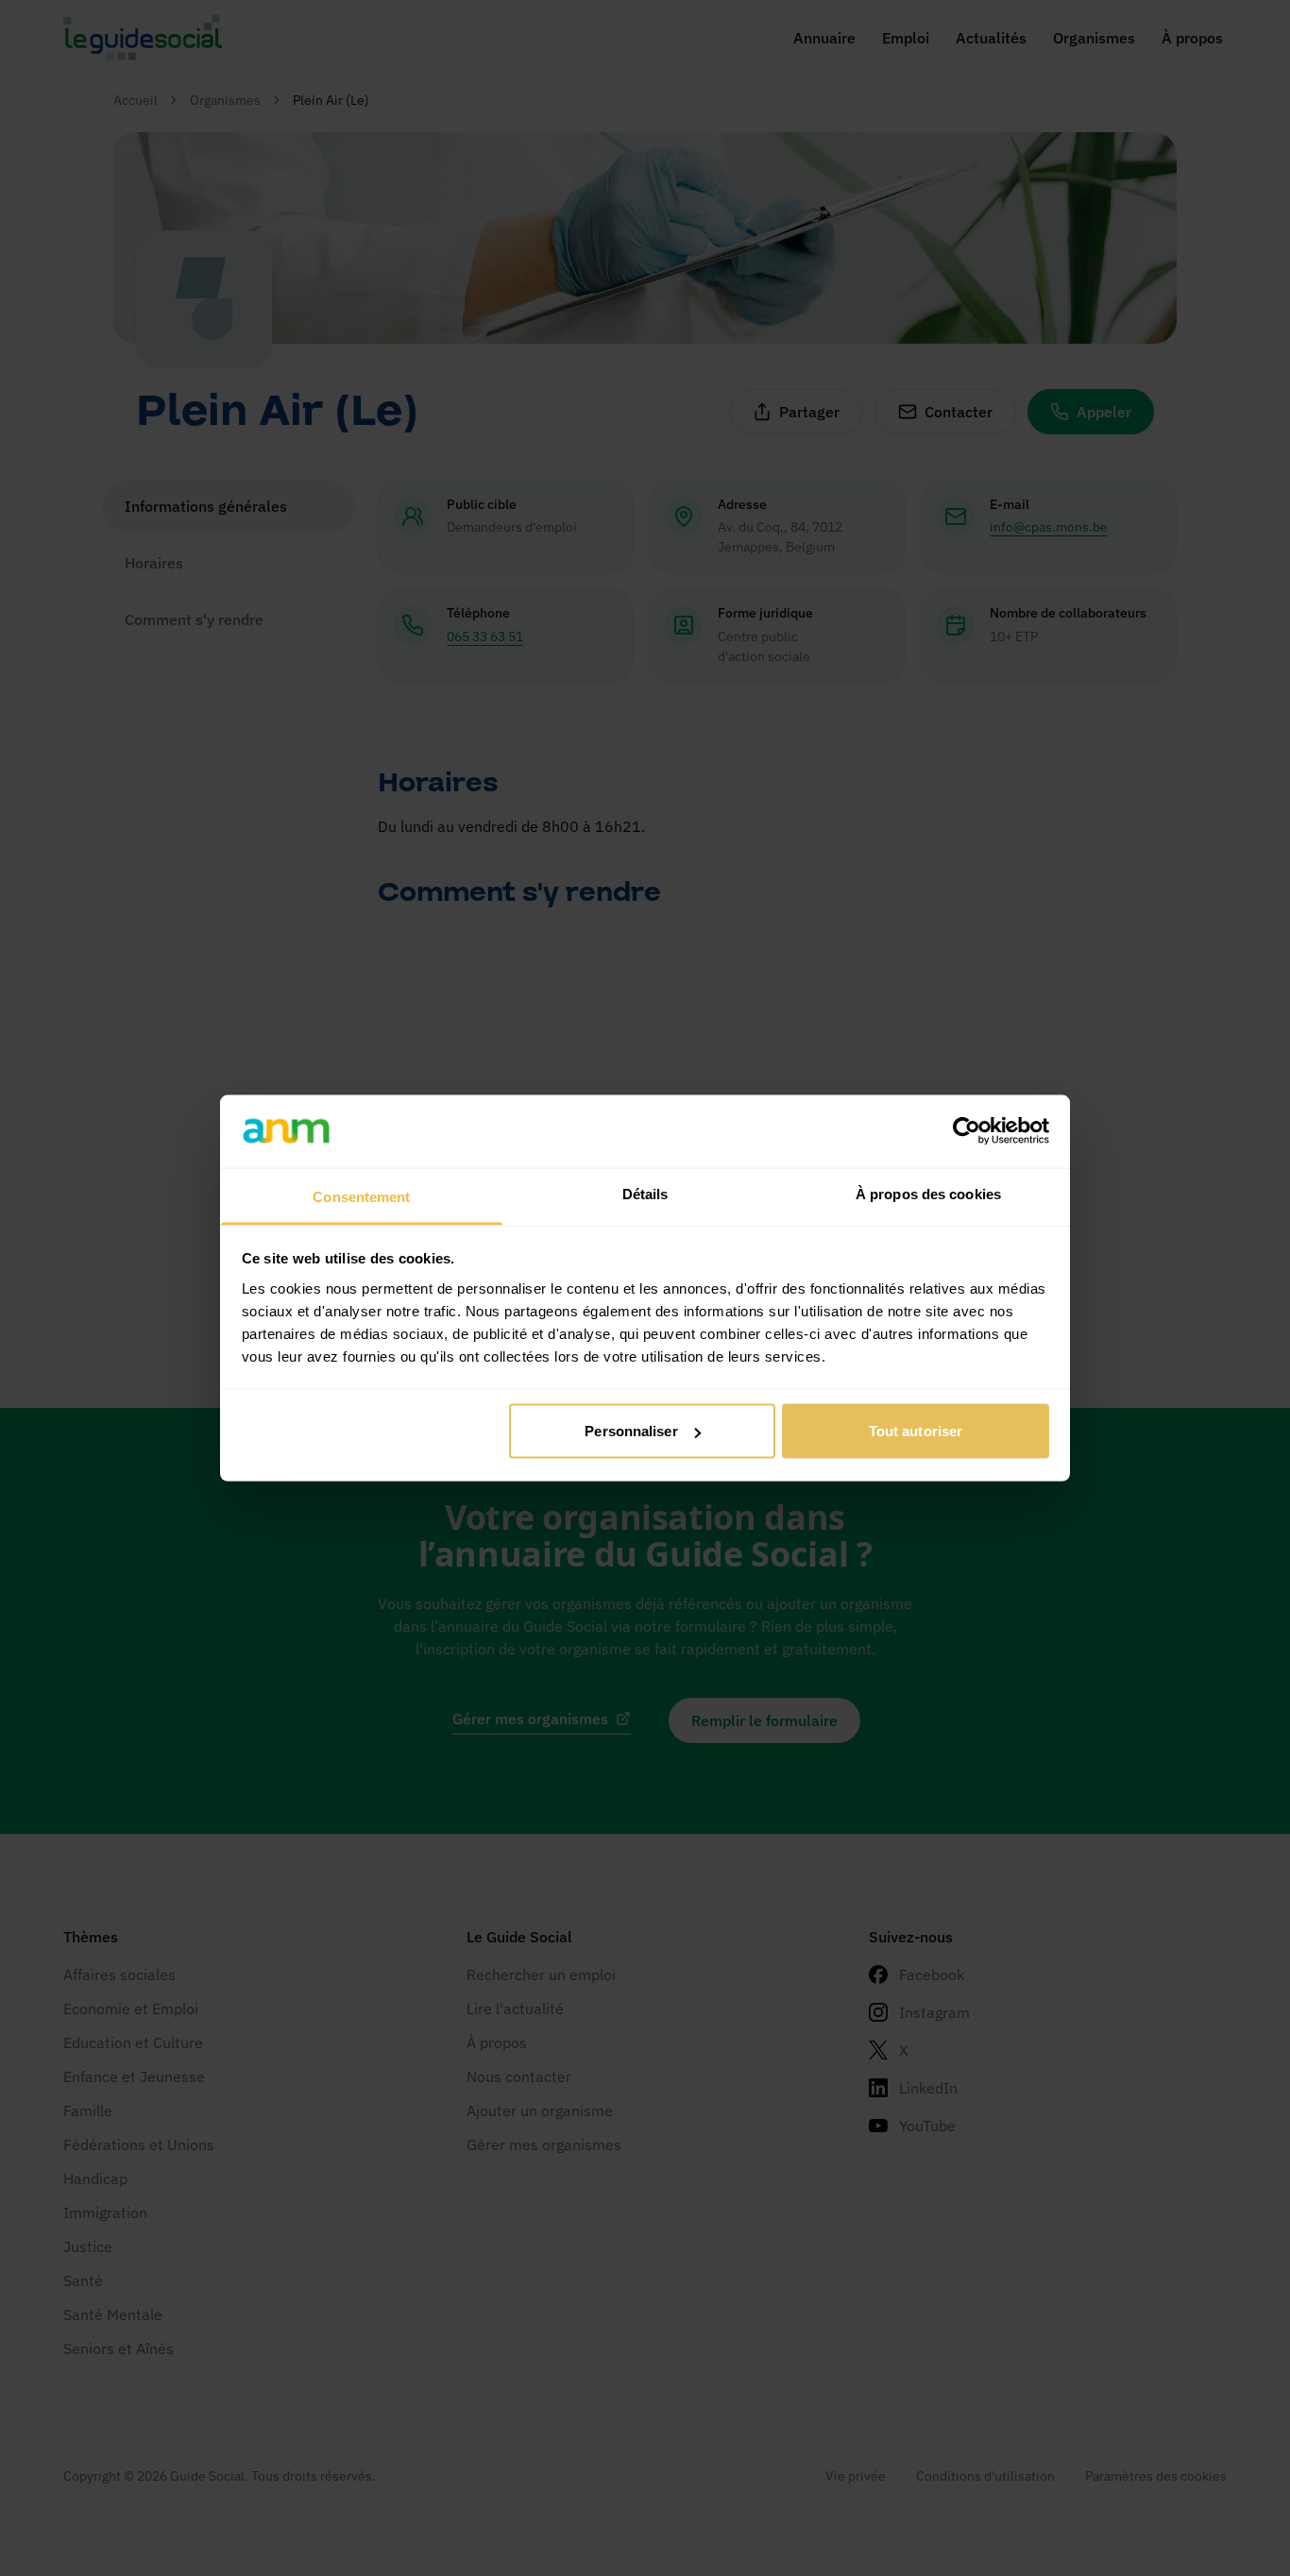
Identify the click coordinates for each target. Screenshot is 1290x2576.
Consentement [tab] (361, 1196)
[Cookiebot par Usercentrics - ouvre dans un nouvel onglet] (967, 1131)
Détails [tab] (645, 1193)
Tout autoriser (916, 1431)
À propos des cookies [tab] (928, 1193)
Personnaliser (631, 1431)
